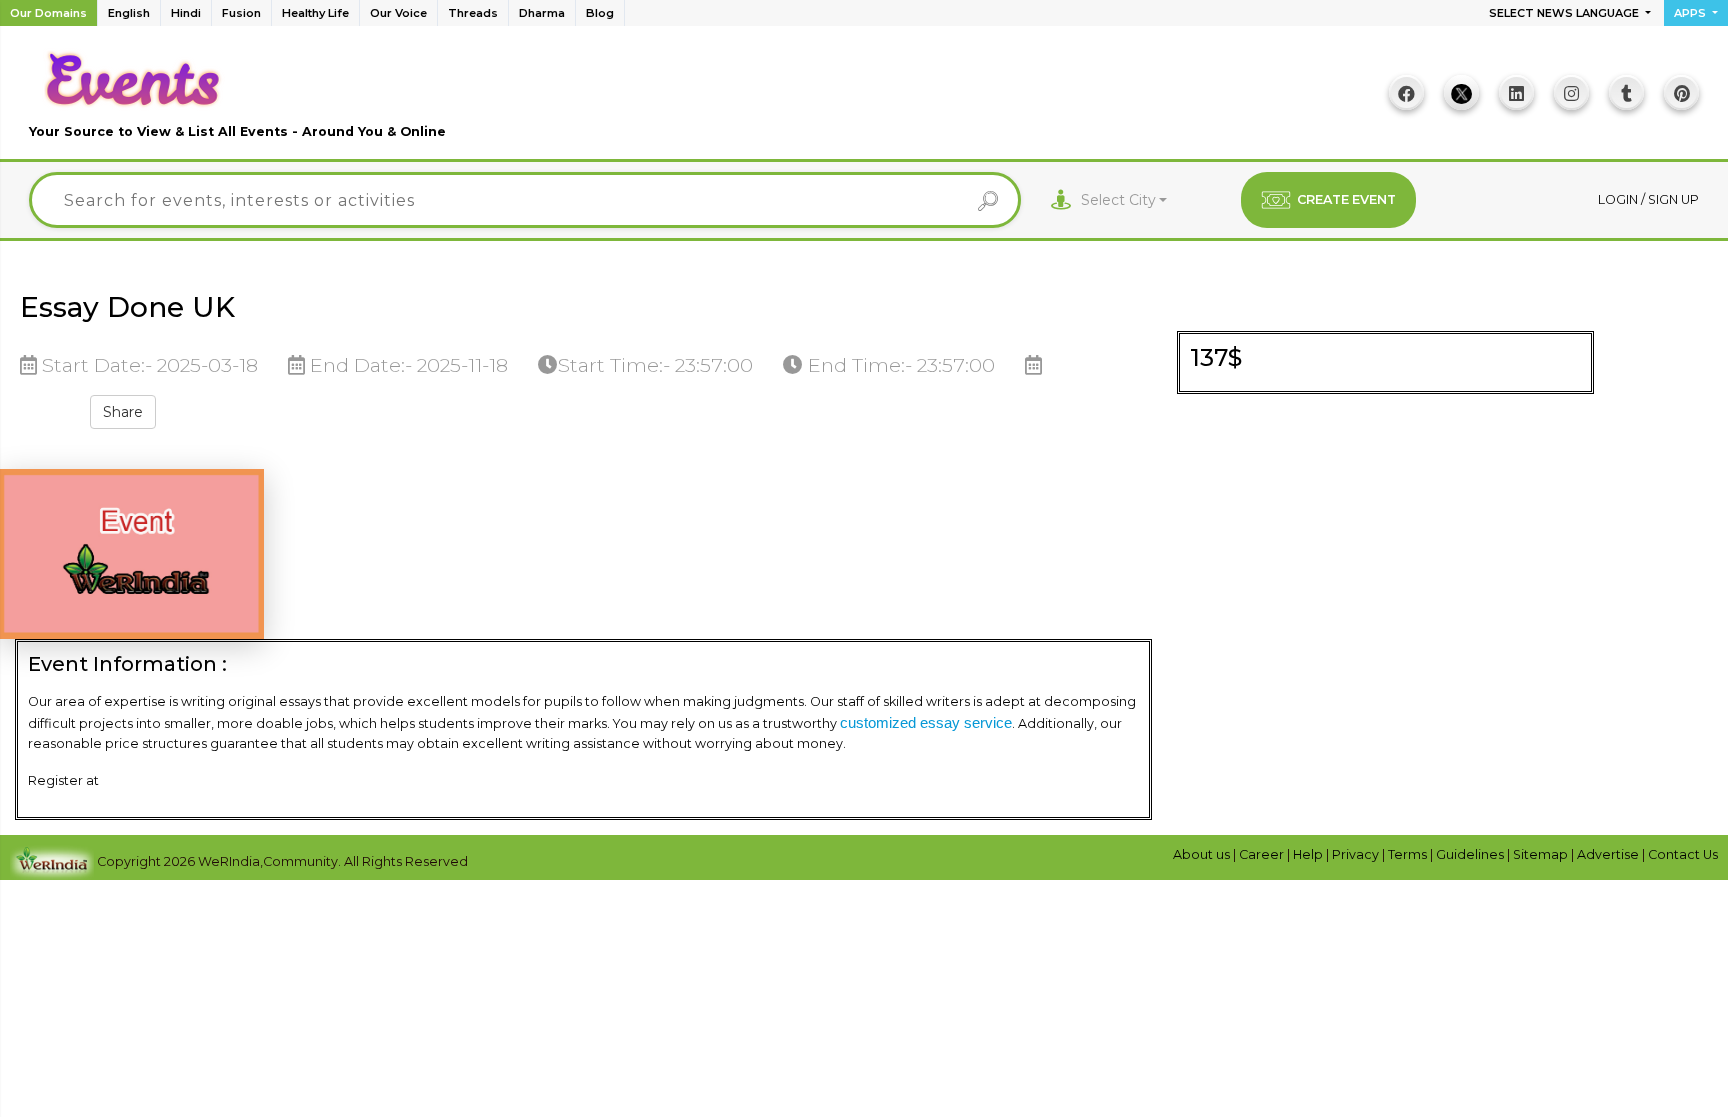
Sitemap (1542, 854)
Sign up (1673, 199)
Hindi (186, 13)
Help (1309, 854)
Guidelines (1471, 854)
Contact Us (1683, 854)
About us (1203, 854)
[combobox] (1124, 200)
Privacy (1357, 854)
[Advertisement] (864, 100)
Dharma (542, 13)
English (129, 13)
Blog (600, 13)
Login (1619, 199)
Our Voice (398, 13)
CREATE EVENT (1346, 199)
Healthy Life (315, 13)
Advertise (1609, 854)
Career (1263, 854)
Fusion (241, 13)
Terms (1409, 854)
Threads (473, 13)
